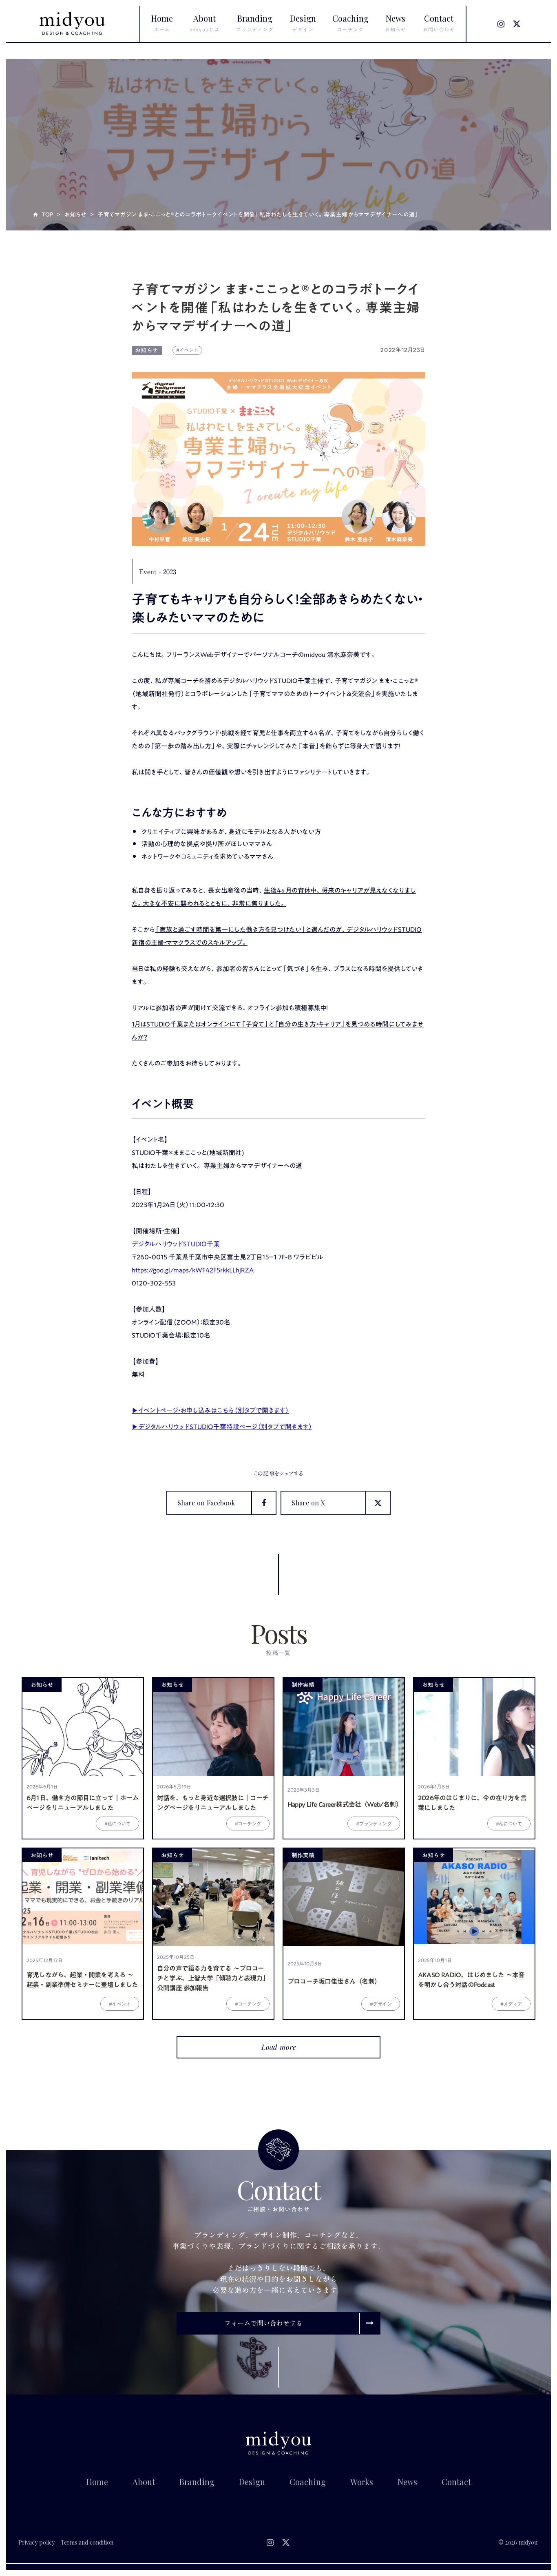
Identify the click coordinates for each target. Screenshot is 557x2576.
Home (97, 2482)
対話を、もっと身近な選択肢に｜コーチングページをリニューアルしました (213, 1803)
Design (252, 2482)
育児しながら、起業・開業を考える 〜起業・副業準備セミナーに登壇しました (82, 1980)
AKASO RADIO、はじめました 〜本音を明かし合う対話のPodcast (471, 1980)
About (144, 2482)
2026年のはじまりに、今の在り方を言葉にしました (472, 1803)
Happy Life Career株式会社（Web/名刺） (344, 1804)
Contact (456, 2482)
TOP (48, 215)
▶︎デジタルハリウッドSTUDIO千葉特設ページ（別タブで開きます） (222, 1427)
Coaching (308, 2482)
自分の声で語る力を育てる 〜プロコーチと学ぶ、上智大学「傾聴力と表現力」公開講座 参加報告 (213, 1978)
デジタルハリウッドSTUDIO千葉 (176, 1244)
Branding (197, 2482)
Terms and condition (87, 2542)
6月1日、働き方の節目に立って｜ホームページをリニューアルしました (83, 1803)
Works (362, 2482)
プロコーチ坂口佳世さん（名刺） (334, 1981)
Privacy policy (36, 2542)
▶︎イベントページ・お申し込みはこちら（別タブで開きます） (210, 1410)
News (407, 2482)
